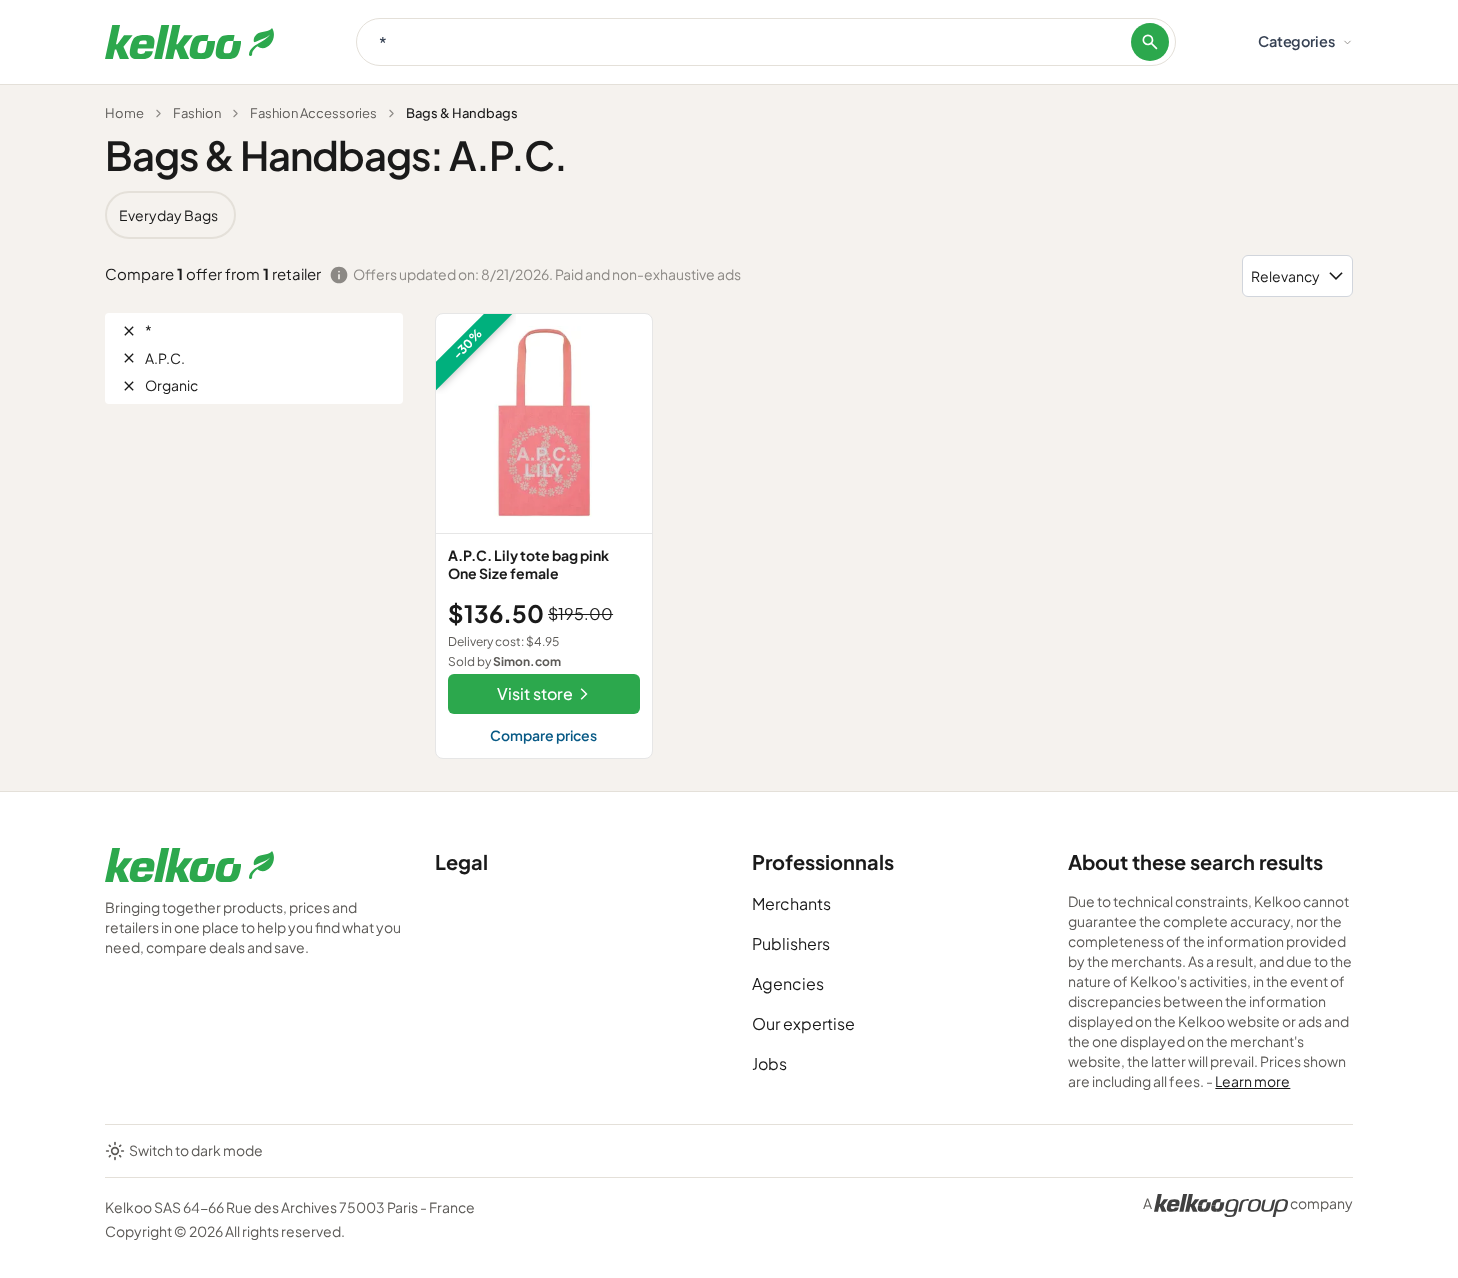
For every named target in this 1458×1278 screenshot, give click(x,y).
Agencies (788, 983)
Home (124, 113)
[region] (729, 215)
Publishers (791, 943)
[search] (1150, 42)
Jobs (769, 1063)
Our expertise (803, 1023)
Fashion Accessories (313, 113)
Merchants (791, 903)
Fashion (197, 113)
